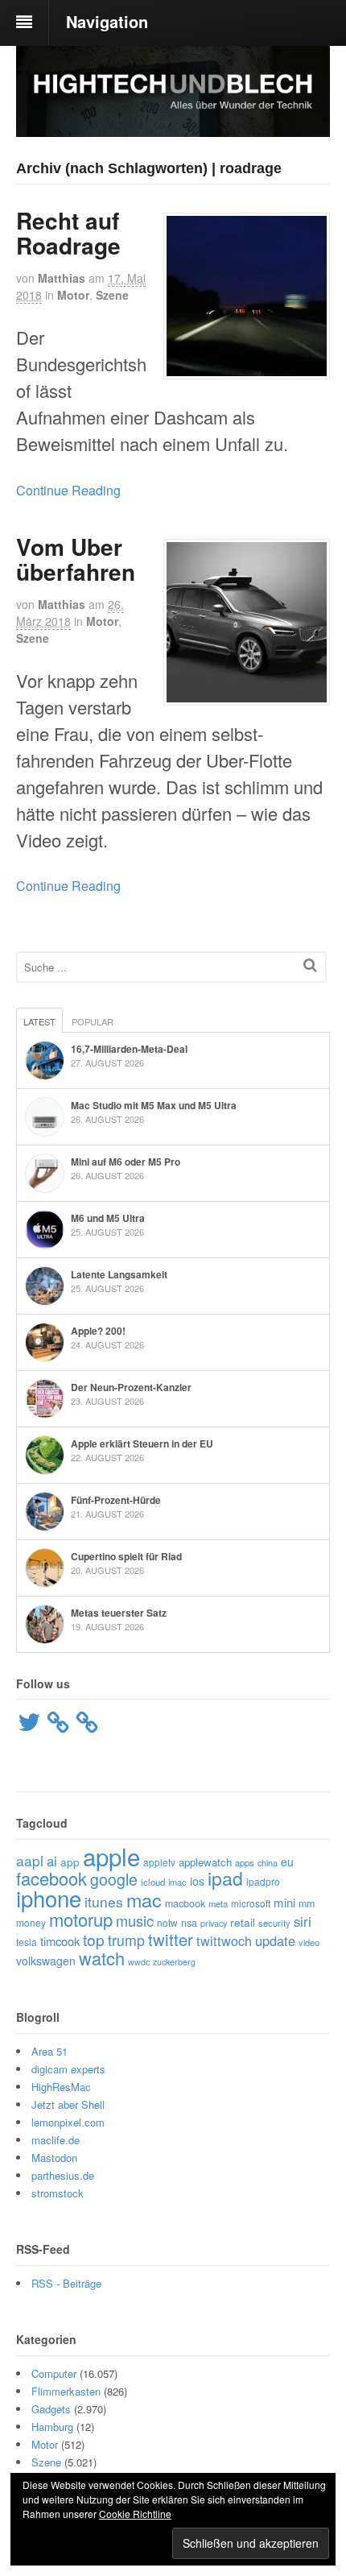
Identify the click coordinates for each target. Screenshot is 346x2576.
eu (287, 1862)
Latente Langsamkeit (119, 1274)
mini (284, 1902)
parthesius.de (63, 2175)
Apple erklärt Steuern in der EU (142, 1443)
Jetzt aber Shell (68, 2104)
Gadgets (51, 2409)
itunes (104, 1901)
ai (52, 1861)
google (114, 1879)
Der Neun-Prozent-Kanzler (131, 1387)
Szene (112, 295)
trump (126, 1940)
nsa (189, 1922)
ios (197, 1881)
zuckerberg (174, 1962)
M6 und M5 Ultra (108, 1218)
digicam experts (68, 2069)
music (135, 1920)
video (309, 1942)
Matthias (62, 278)
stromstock (58, 2193)
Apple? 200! (98, 1331)
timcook (60, 1941)
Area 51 (49, 2051)
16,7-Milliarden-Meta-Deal (129, 1049)
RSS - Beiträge (66, 2283)
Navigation (107, 21)
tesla (27, 1942)
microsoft (251, 1903)
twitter (171, 1939)
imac (177, 1882)
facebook (51, 1878)
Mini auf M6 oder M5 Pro (126, 1162)
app (70, 1862)
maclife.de (56, 2140)
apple (111, 1856)
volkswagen (46, 1961)
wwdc (139, 1962)
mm (307, 1903)
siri (303, 1921)
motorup (81, 1919)
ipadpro (263, 1881)
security (274, 1923)
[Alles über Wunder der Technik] (173, 124)
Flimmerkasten (66, 2391)
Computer (54, 2373)
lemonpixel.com (68, 2122)
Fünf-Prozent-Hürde (116, 1500)
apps (245, 1862)
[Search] (310, 965)
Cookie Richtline (135, 2514)
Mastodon (54, 2158)
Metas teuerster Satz (119, 1613)
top (94, 1939)
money (31, 1922)
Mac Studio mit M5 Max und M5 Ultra (154, 1105)
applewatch (205, 1862)
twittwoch (224, 1940)
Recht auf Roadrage (68, 233)
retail (243, 1922)
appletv (159, 1862)
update (275, 1940)
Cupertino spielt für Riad (126, 1556)
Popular (93, 1021)
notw (167, 1922)
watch (102, 1958)
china (268, 1862)
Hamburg (52, 2427)
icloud (153, 1882)
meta (218, 1903)
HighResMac (61, 2087)
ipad (225, 1878)
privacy (214, 1923)
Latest (39, 1021)
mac (144, 1899)
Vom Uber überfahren (76, 559)
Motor (73, 295)
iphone (49, 1898)
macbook (185, 1903)
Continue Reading (68, 490)
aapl (30, 1860)
